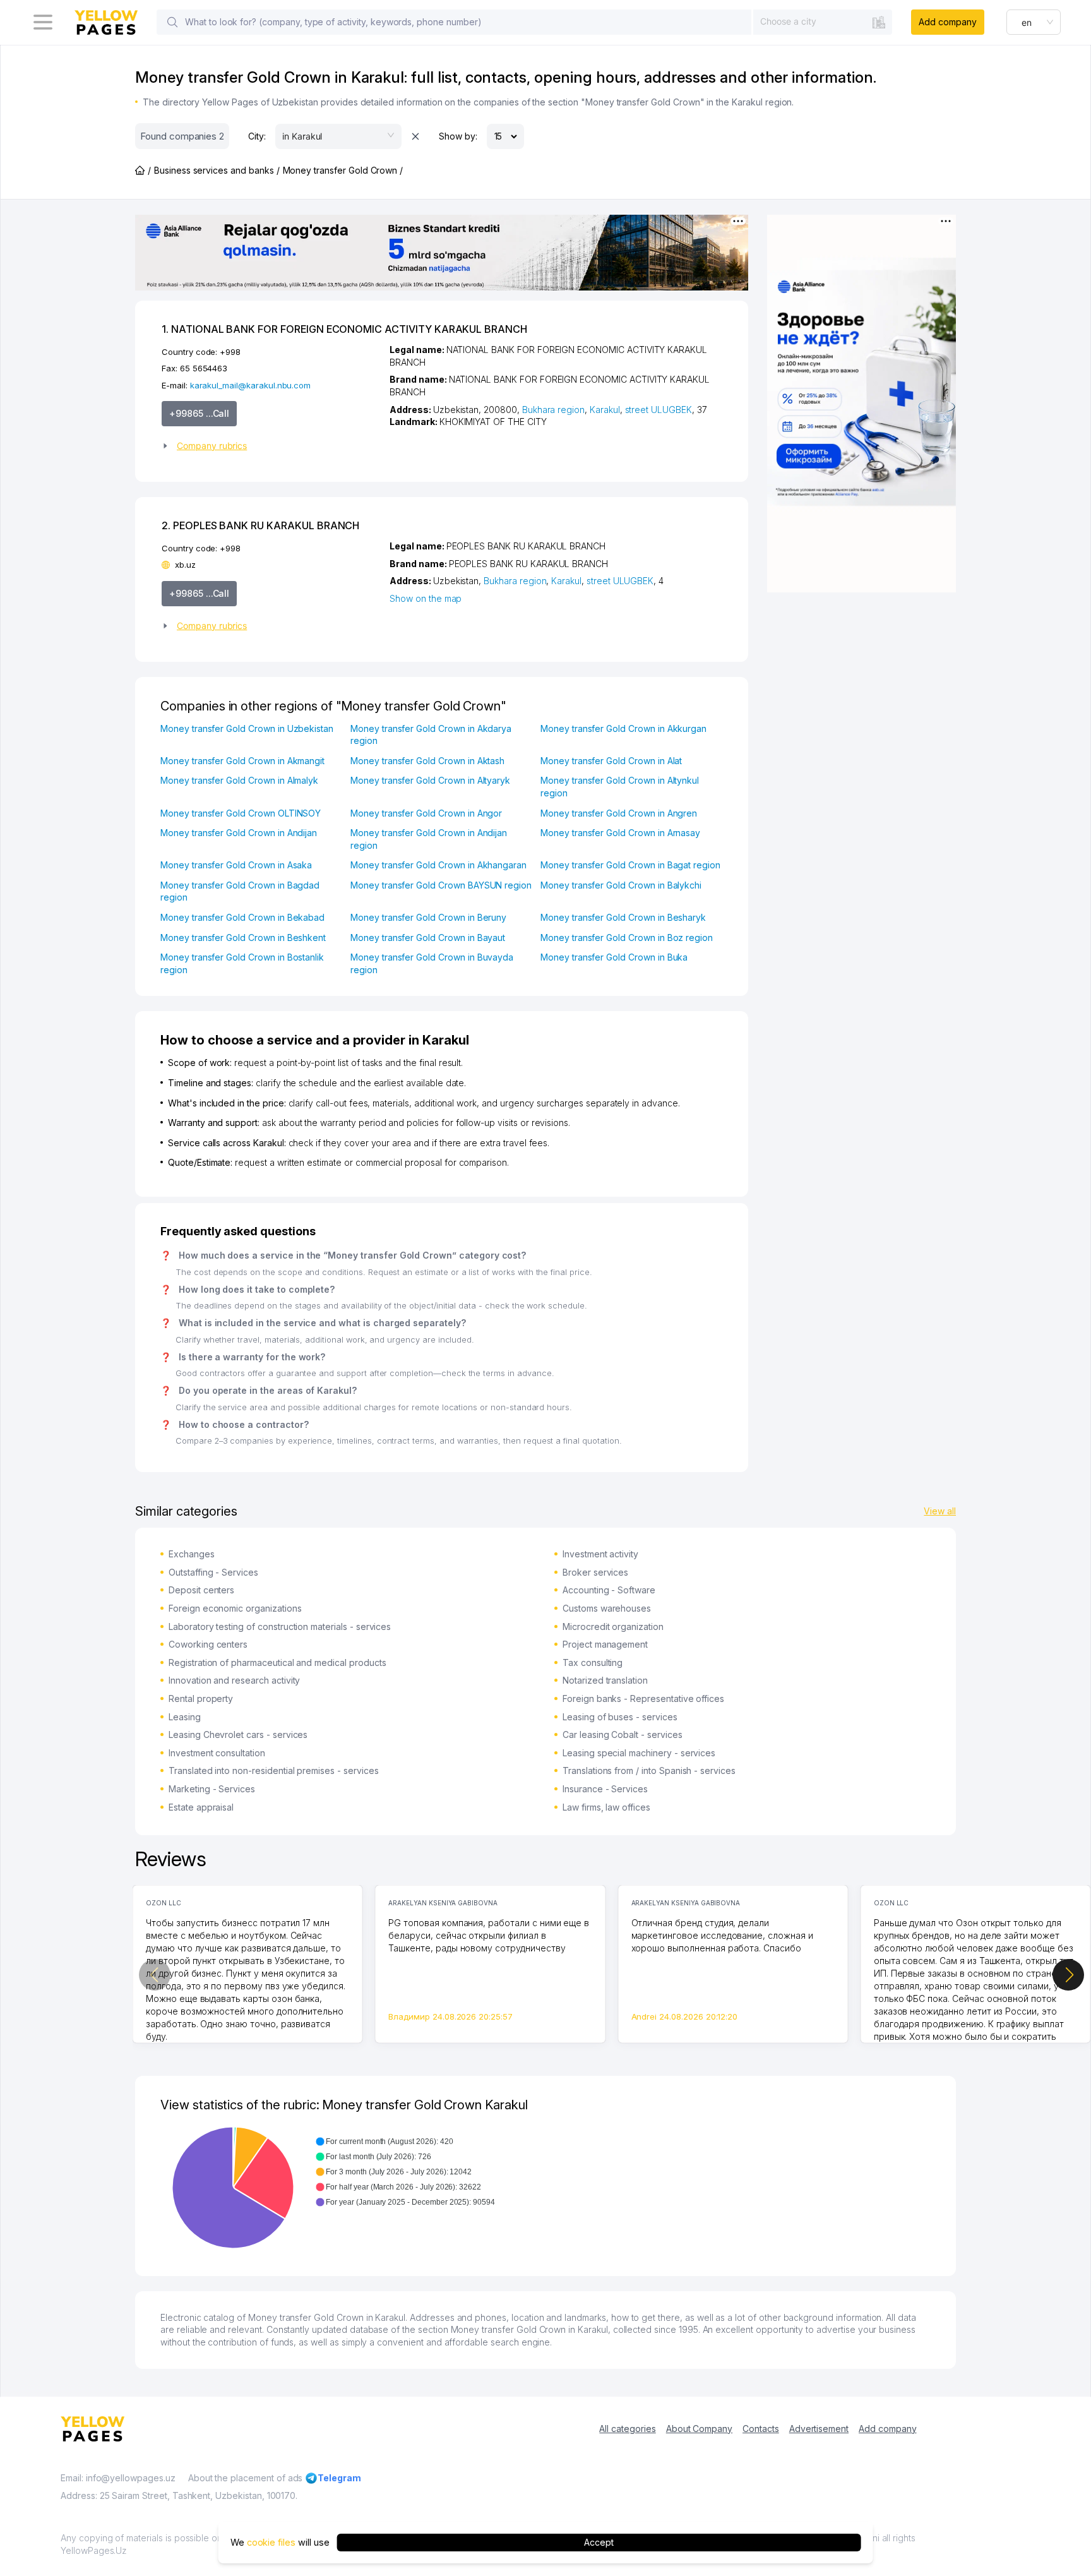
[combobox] (823, 21)
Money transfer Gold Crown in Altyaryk (430, 780)
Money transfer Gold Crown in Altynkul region (620, 787)
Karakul (605, 410)
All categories (627, 2429)
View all (940, 1511)
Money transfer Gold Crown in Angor (426, 813)
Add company (947, 22)
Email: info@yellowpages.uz (118, 2478)
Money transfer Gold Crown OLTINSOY (241, 813)
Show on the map (426, 598)
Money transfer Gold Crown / (343, 170)
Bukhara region (553, 410)
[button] (271, 446)
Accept (599, 2542)
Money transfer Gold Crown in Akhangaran (438, 865)
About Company (699, 2429)
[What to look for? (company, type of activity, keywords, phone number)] (172, 22)
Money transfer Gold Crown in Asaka (236, 865)
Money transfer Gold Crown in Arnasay (620, 833)
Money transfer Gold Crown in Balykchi (621, 885)
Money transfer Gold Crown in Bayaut (428, 938)
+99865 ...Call (199, 413)
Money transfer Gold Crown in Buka (614, 957)
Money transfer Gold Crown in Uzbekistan (247, 728)
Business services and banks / (217, 170)
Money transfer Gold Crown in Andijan (239, 833)
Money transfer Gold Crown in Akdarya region (431, 735)
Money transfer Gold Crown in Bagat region (630, 865)
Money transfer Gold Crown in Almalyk (239, 780)
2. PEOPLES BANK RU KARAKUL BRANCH (260, 525)
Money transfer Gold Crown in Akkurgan (623, 728)
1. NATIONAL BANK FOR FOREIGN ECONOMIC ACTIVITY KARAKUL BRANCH (344, 329)
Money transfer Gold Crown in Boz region (627, 938)
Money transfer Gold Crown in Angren (619, 813)
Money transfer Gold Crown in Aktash (427, 761)
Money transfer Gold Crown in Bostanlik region (242, 963)
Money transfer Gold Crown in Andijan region (429, 839)
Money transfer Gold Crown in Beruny (428, 917)
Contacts (761, 2429)
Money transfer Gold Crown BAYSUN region (441, 885)
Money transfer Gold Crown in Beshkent (243, 938)
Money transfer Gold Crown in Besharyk (623, 917)
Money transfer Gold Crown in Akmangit (242, 761)
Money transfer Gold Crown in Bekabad (242, 917)
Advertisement (819, 2429)
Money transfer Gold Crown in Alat (611, 761)
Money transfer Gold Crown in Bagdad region (240, 891)
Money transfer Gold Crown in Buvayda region (432, 963)
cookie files (271, 2542)
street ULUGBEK (659, 410)
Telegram (339, 2478)
